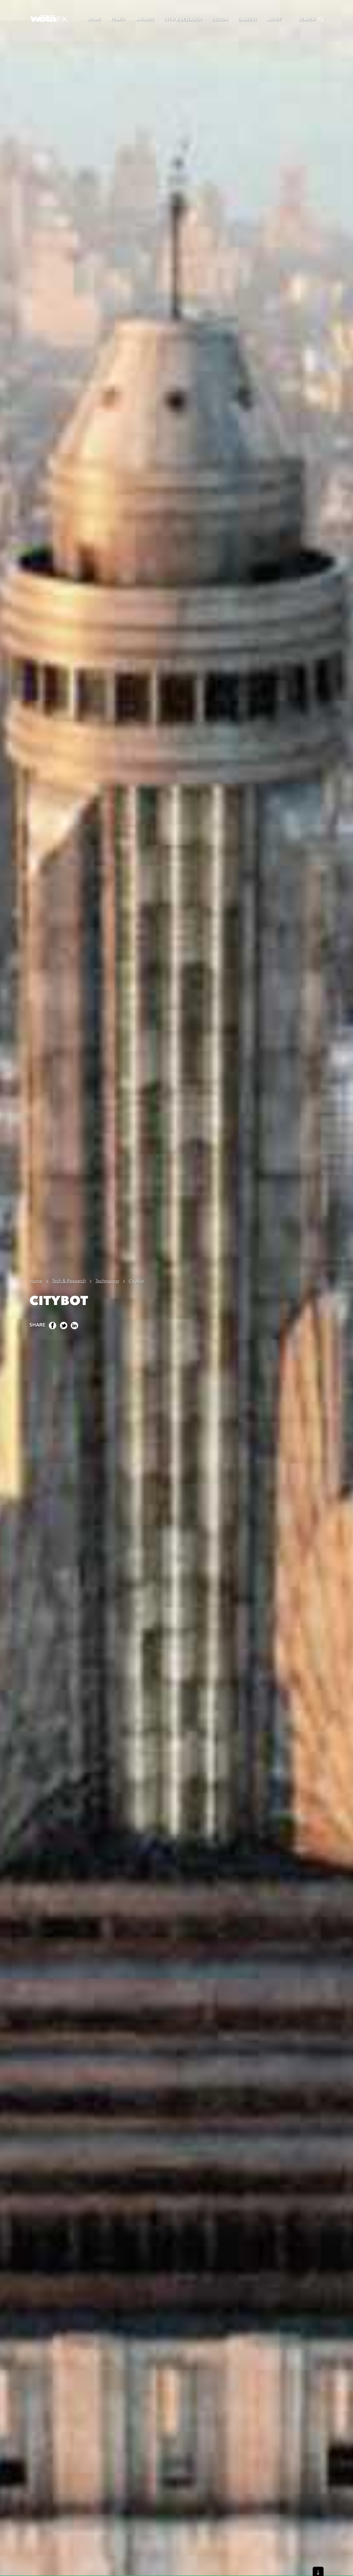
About (274, 19)
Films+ (118, 19)
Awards (145, 19)
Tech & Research (183, 19)
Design (220, 19)
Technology (107, 1281)
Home (94, 19)
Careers (247, 19)
